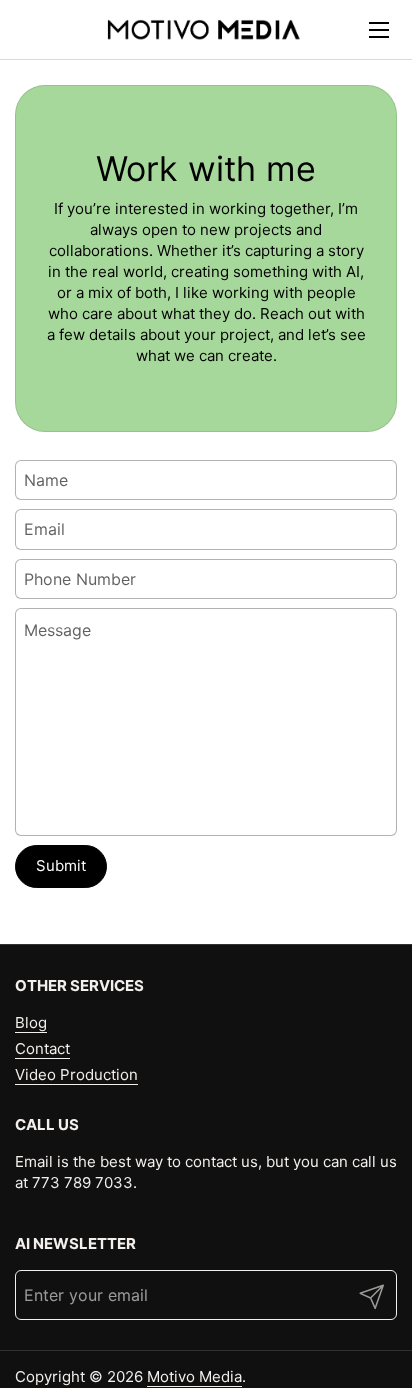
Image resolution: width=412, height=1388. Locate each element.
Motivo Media (194, 1376)
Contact (42, 1048)
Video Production (76, 1074)
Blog (31, 1022)
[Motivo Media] (204, 30)
